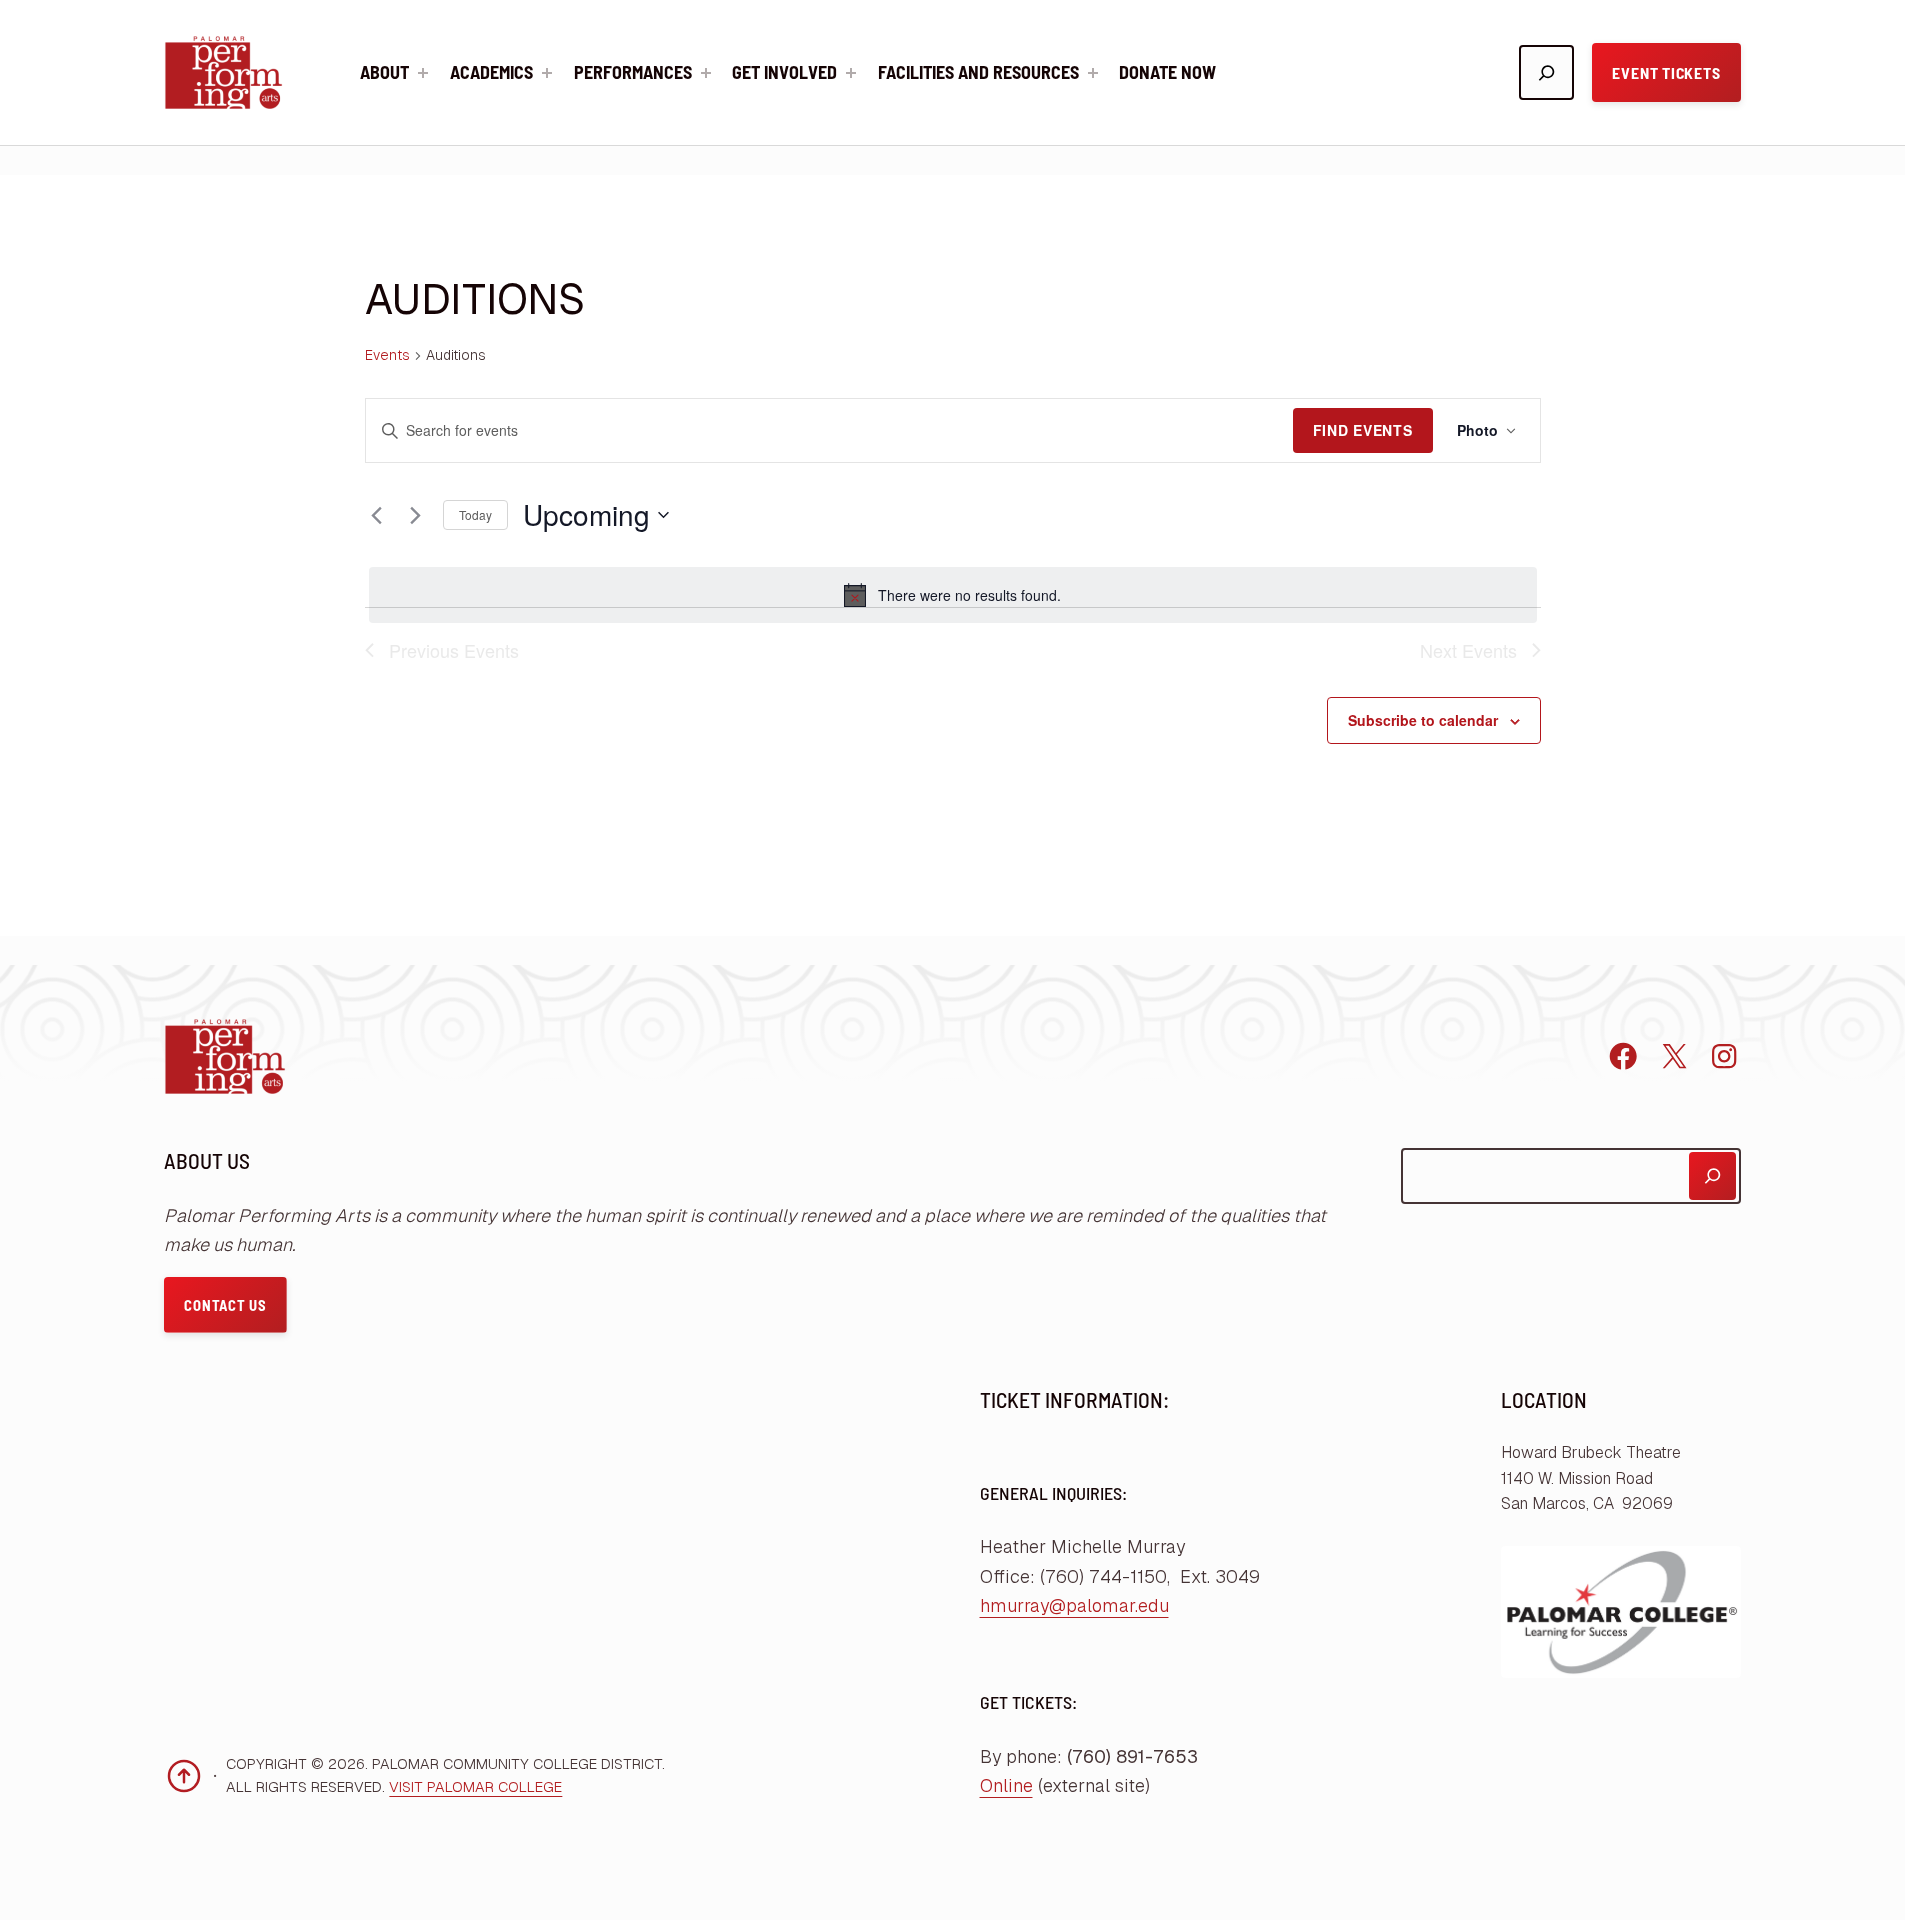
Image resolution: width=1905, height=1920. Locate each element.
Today (475, 514)
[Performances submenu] (706, 73)
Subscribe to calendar (1423, 720)
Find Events (1363, 430)
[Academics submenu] (547, 73)
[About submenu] (423, 73)
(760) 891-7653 (1132, 1756)
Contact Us (225, 1305)
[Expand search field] (1546, 72)
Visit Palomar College (475, 1787)
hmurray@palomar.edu (1074, 1605)
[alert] (953, 595)
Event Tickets (1666, 72)
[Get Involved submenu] (851, 73)
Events (387, 355)
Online (1006, 1785)
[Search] (1712, 1175)
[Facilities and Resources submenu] (1093, 73)
